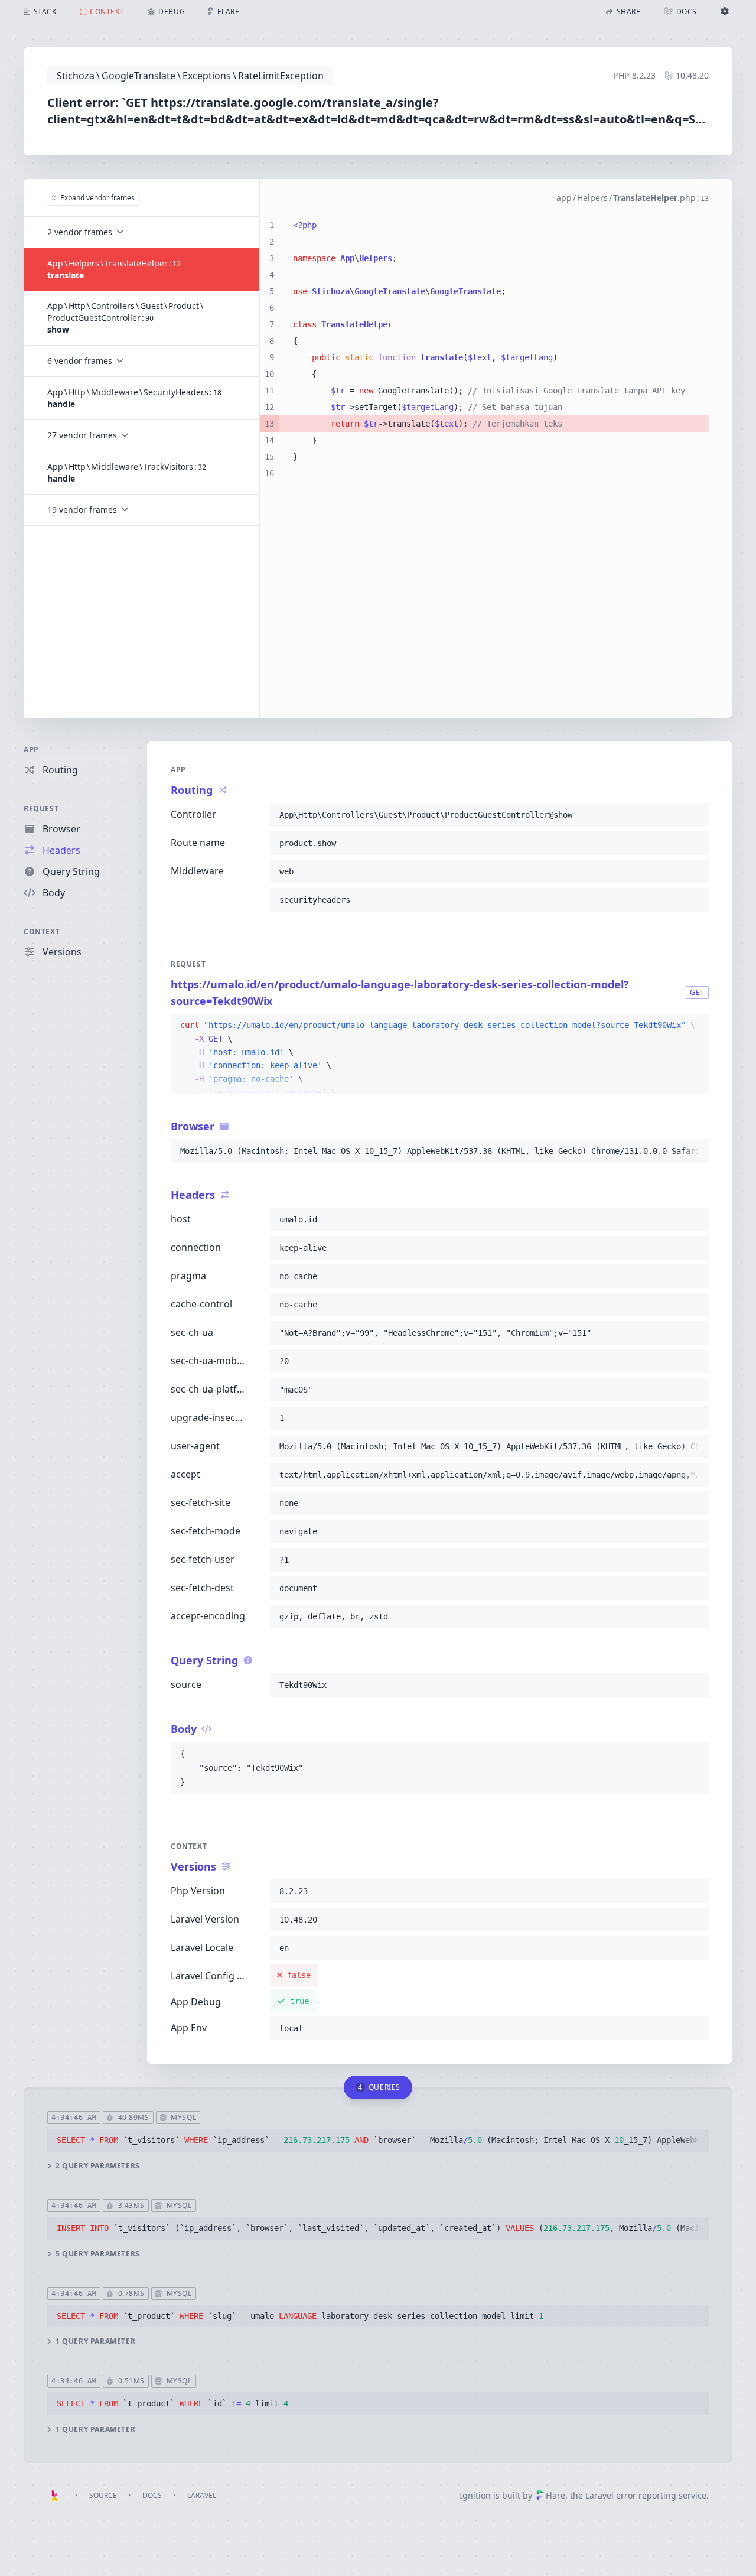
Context (42, 931)
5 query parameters (98, 2254)
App (31, 749)
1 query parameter (95, 2341)
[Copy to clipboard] (695, 815)
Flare (555, 2495)
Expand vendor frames (97, 198)
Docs (152, 2495)
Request (41, 809)
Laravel (202, 2495)
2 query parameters (98, 2166)
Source (103, 2495)
